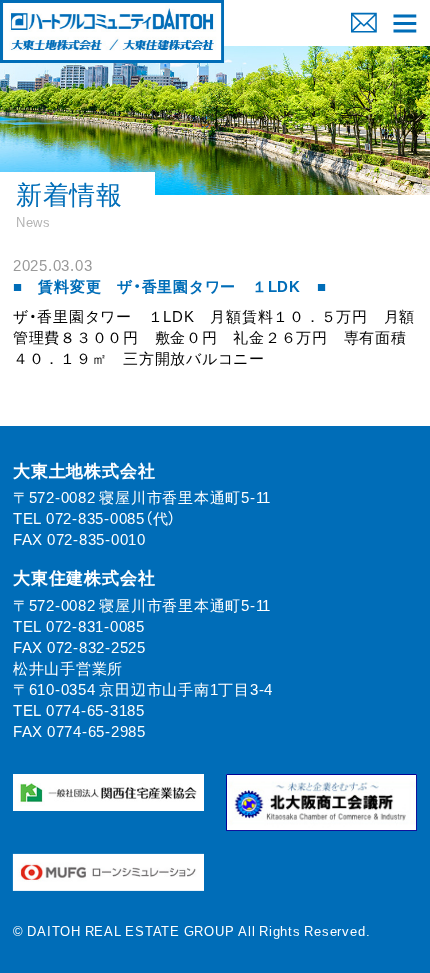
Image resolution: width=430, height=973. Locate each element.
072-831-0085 (95, 626)
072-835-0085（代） (111, 518)
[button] (405, 23)
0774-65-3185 (95, 710)
